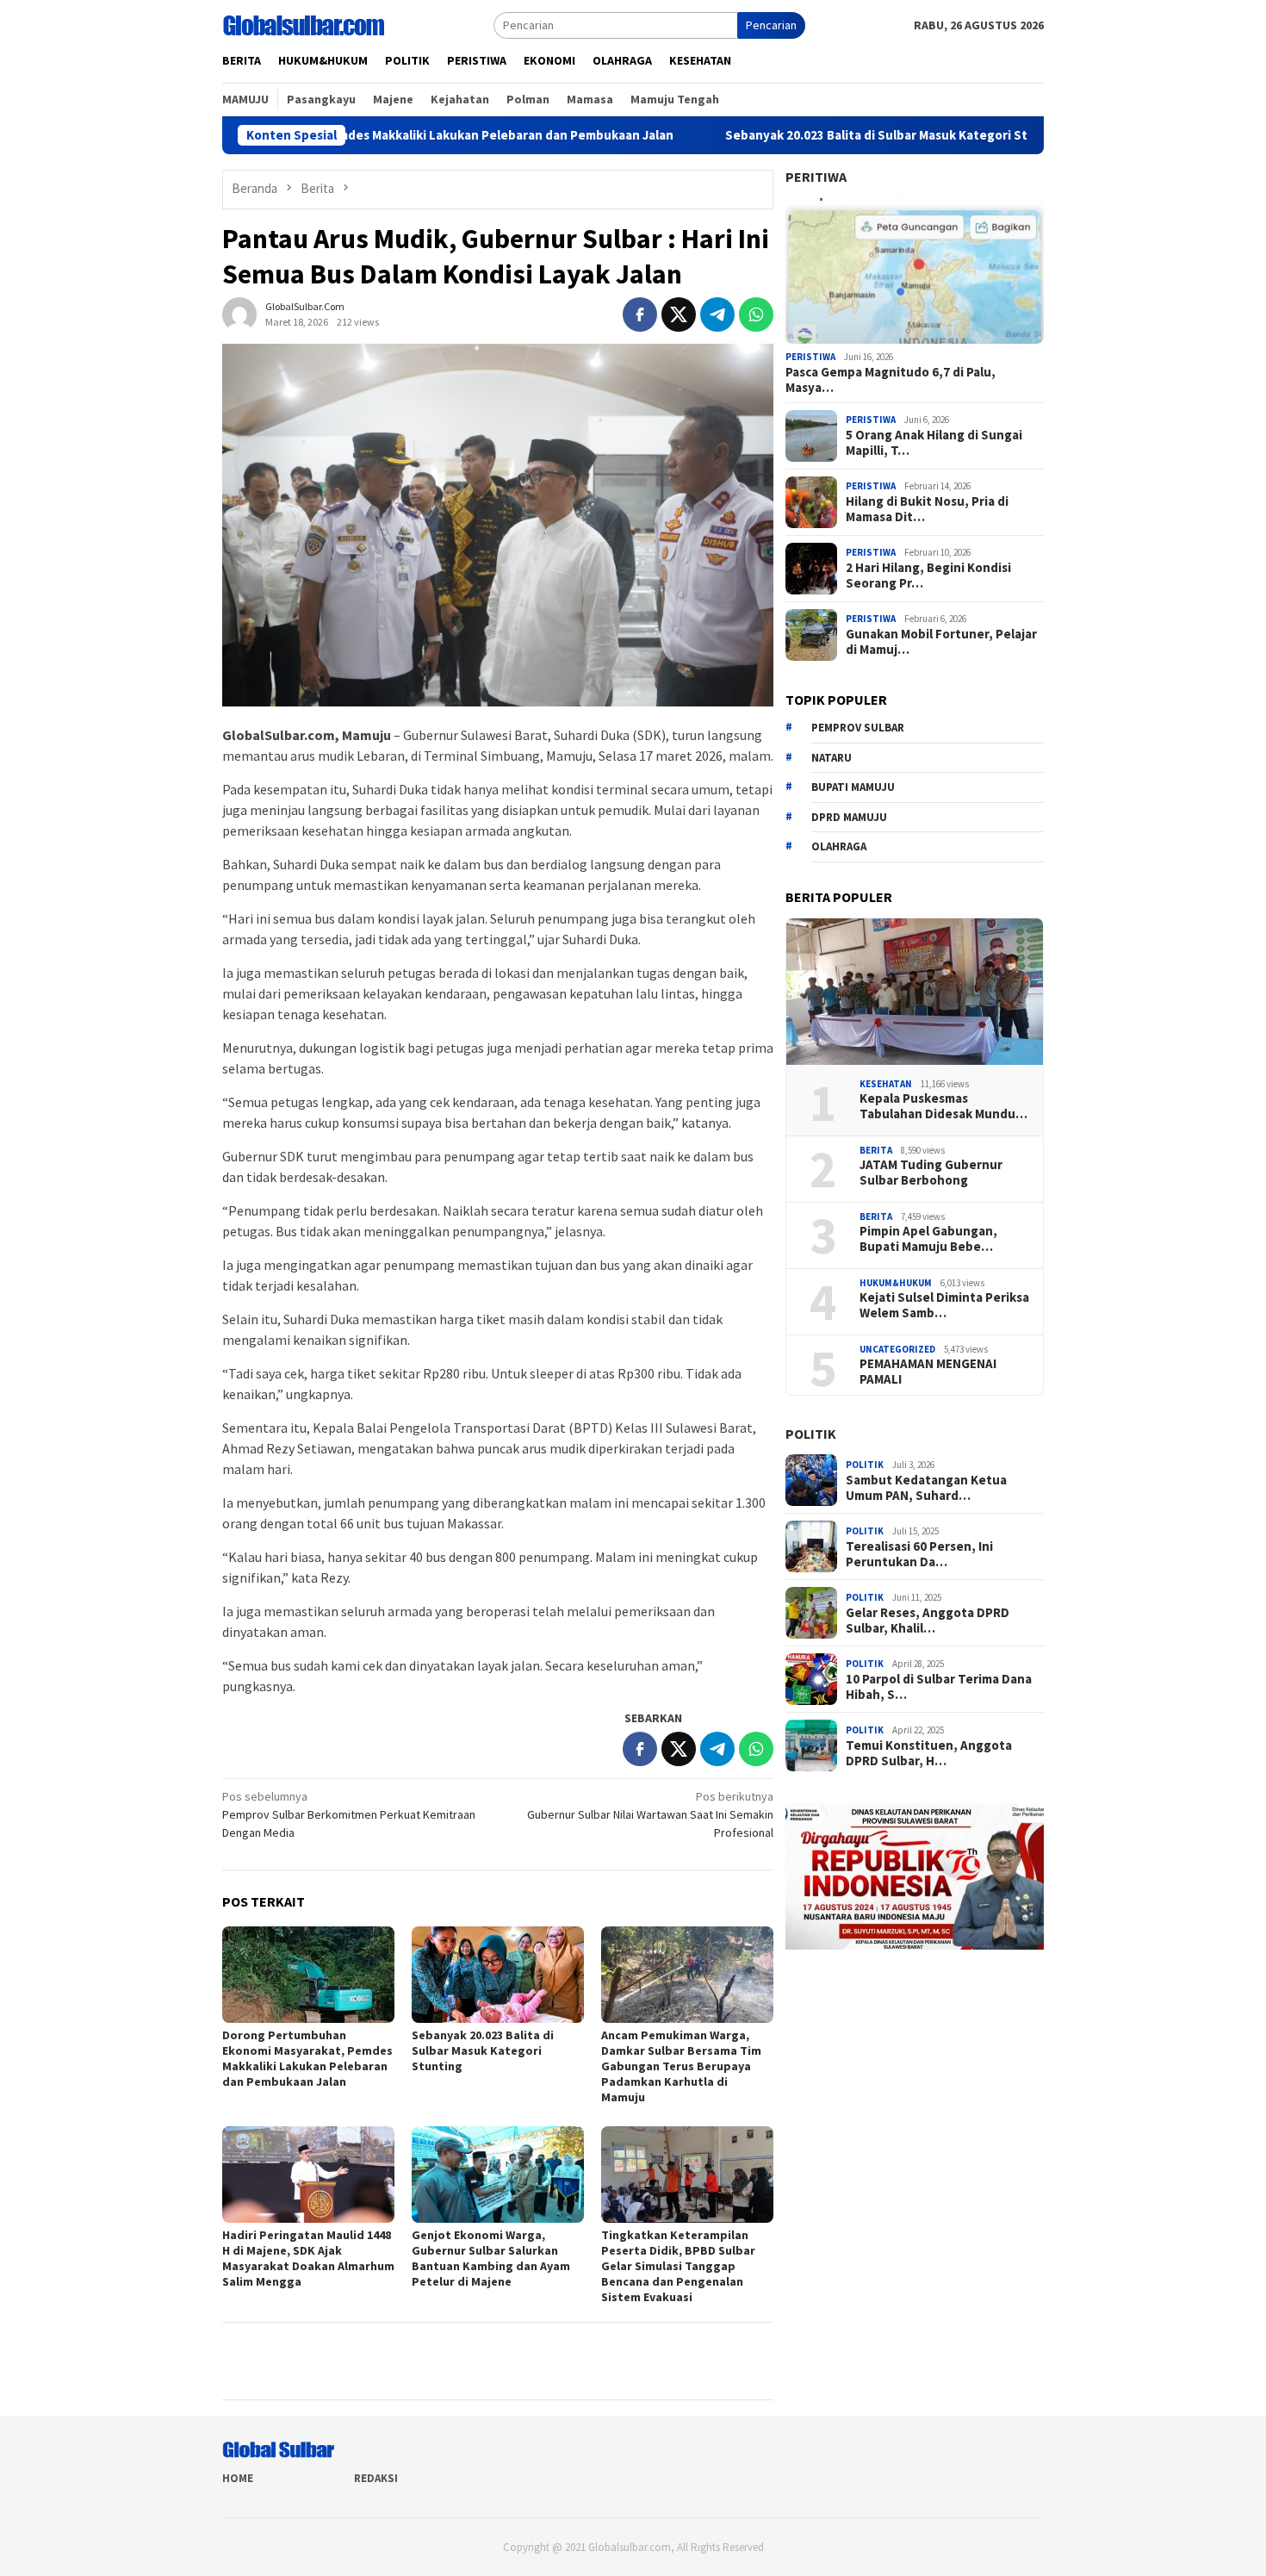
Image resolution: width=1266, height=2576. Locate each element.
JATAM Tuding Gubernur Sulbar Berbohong (931, 1173)
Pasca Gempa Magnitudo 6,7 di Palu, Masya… (891, 380)
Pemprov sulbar (858, 728)
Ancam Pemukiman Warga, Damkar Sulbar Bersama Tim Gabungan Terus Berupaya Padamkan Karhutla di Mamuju (681, 2066)
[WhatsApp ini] (756, 314)
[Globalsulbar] (303, 24)
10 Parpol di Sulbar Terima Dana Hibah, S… (939, 1687)
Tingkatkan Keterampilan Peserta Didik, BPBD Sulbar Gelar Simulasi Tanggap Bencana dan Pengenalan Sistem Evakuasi (678, 2266)
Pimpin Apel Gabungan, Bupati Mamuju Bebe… (928, 1239)
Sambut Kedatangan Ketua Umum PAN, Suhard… (926, 1488)
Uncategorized (897, 1349)
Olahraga (839, 846)
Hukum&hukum (896, 1283)
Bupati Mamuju (853, 787)
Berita (876, 1150)
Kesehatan (886, 1084)
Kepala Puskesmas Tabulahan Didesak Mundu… (943, 1106)
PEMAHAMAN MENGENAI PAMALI (928, 1372)
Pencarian (771, 25)
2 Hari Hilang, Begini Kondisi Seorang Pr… (928, 576)
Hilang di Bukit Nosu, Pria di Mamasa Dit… (927, 509)
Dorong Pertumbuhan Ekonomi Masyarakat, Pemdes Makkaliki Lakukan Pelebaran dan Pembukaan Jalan (307, 2058)
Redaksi (376, 2478)
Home (238, 2478)
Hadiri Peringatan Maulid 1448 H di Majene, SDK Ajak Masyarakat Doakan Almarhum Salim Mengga (308, 2258)
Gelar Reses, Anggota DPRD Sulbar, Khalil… (928, 1621)
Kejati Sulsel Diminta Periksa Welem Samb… (944, 1305)
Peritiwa (816, 177)
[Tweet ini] (679, 314)
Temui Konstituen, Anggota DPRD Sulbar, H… (929, 1753)
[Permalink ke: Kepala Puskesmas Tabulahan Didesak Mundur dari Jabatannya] (915, 992)
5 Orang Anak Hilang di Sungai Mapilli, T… (934, 443)
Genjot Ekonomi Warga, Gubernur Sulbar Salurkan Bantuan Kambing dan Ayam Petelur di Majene (491, 2258)
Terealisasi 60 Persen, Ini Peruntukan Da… (919, 1554)
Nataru (832, 758)
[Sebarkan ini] (640, 314)
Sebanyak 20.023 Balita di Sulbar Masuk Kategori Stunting (807, 135)
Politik (811, 1434)
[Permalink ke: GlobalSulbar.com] (239, 313)
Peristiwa (810, 357)
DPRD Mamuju (849, 817)
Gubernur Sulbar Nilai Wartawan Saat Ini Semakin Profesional (650, 1814)
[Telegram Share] (717, 314)
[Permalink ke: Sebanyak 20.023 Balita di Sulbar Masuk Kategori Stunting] (498, 1975)
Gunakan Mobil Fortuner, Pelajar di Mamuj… (941, 642)
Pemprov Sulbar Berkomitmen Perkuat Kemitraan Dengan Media (349, 1814)
